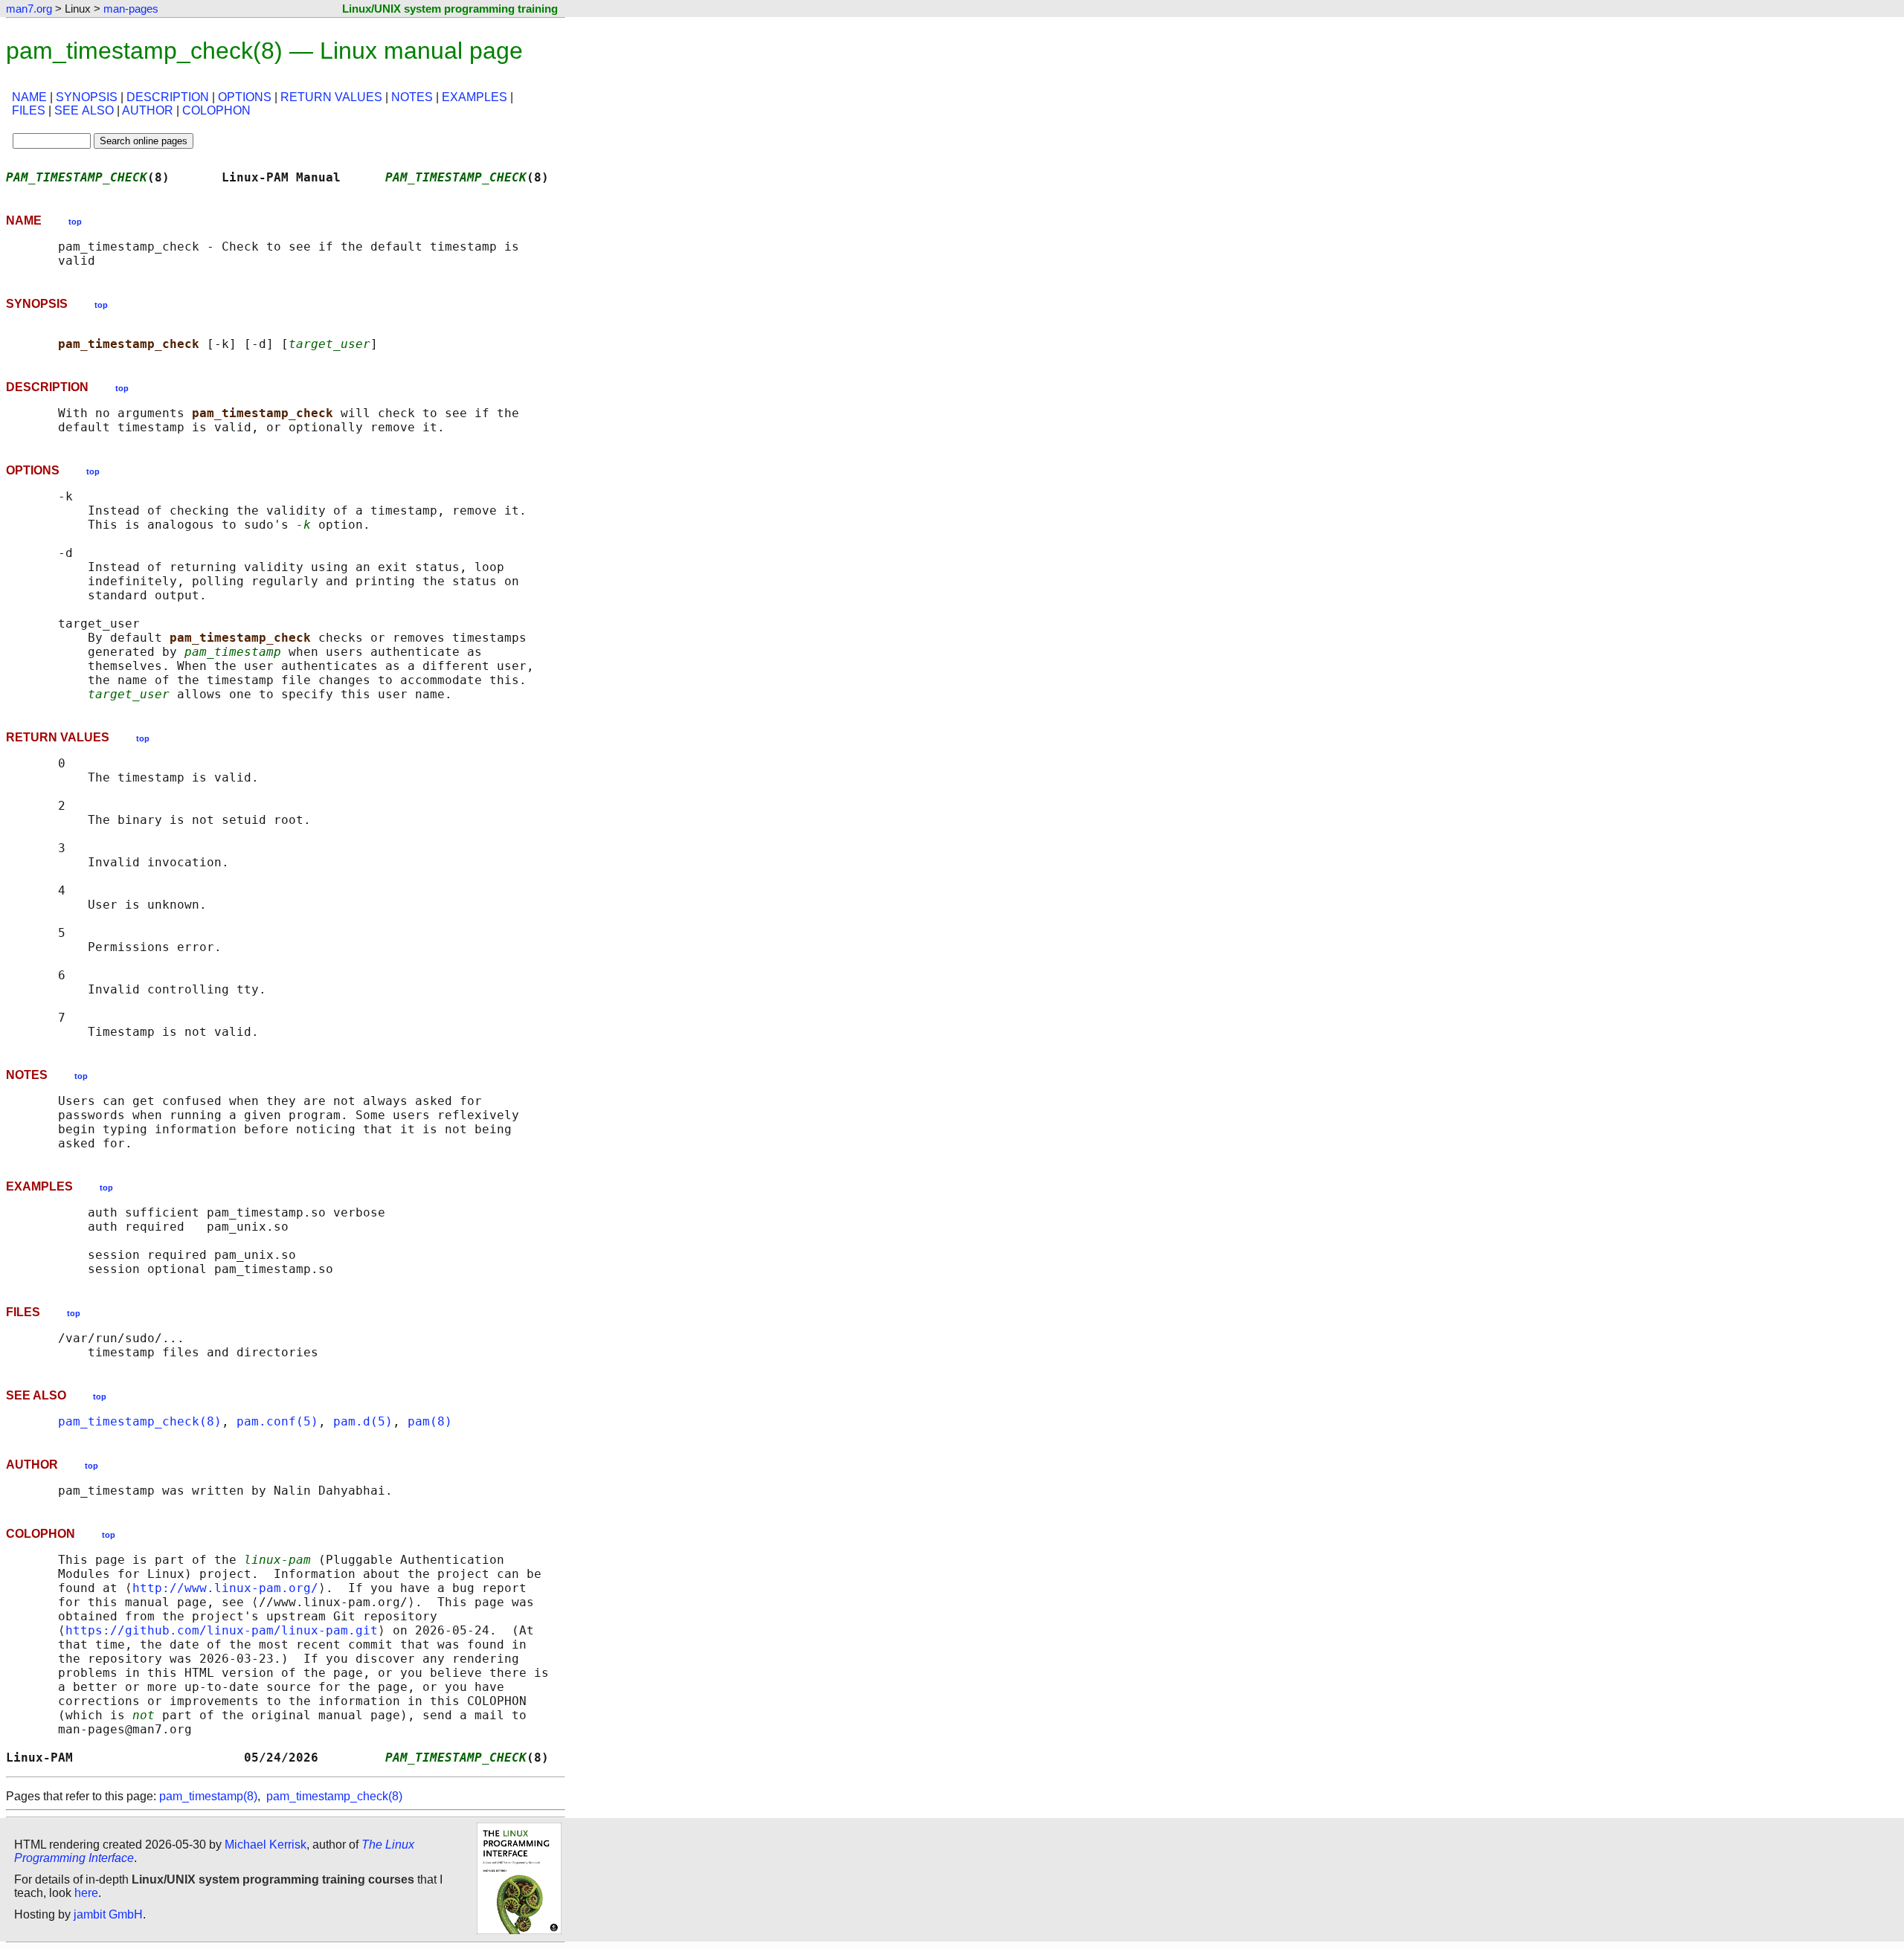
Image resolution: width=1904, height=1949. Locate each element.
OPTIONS (245, 97)
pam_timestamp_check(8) (140, 1421)
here (86, 1893)
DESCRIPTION (168, 97)
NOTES (412, 97)
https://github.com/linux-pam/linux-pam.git (222, 1630)
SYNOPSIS (87, 97)
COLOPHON (216, 110)
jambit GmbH (108, 1914)
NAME (29, 97)
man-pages (131, 9)
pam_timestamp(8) (208, 1796)
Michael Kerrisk (266, 1845)
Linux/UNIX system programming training (450, 9)
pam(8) (430, 1421)
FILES (29, 110)
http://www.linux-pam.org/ (225, 1588)
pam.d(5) (363, 1421)
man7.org (29, 9)
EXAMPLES (475, 97)
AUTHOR (148, 110)
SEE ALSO (84, 110)
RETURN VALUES (331, 97)
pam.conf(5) (277, 1421)
